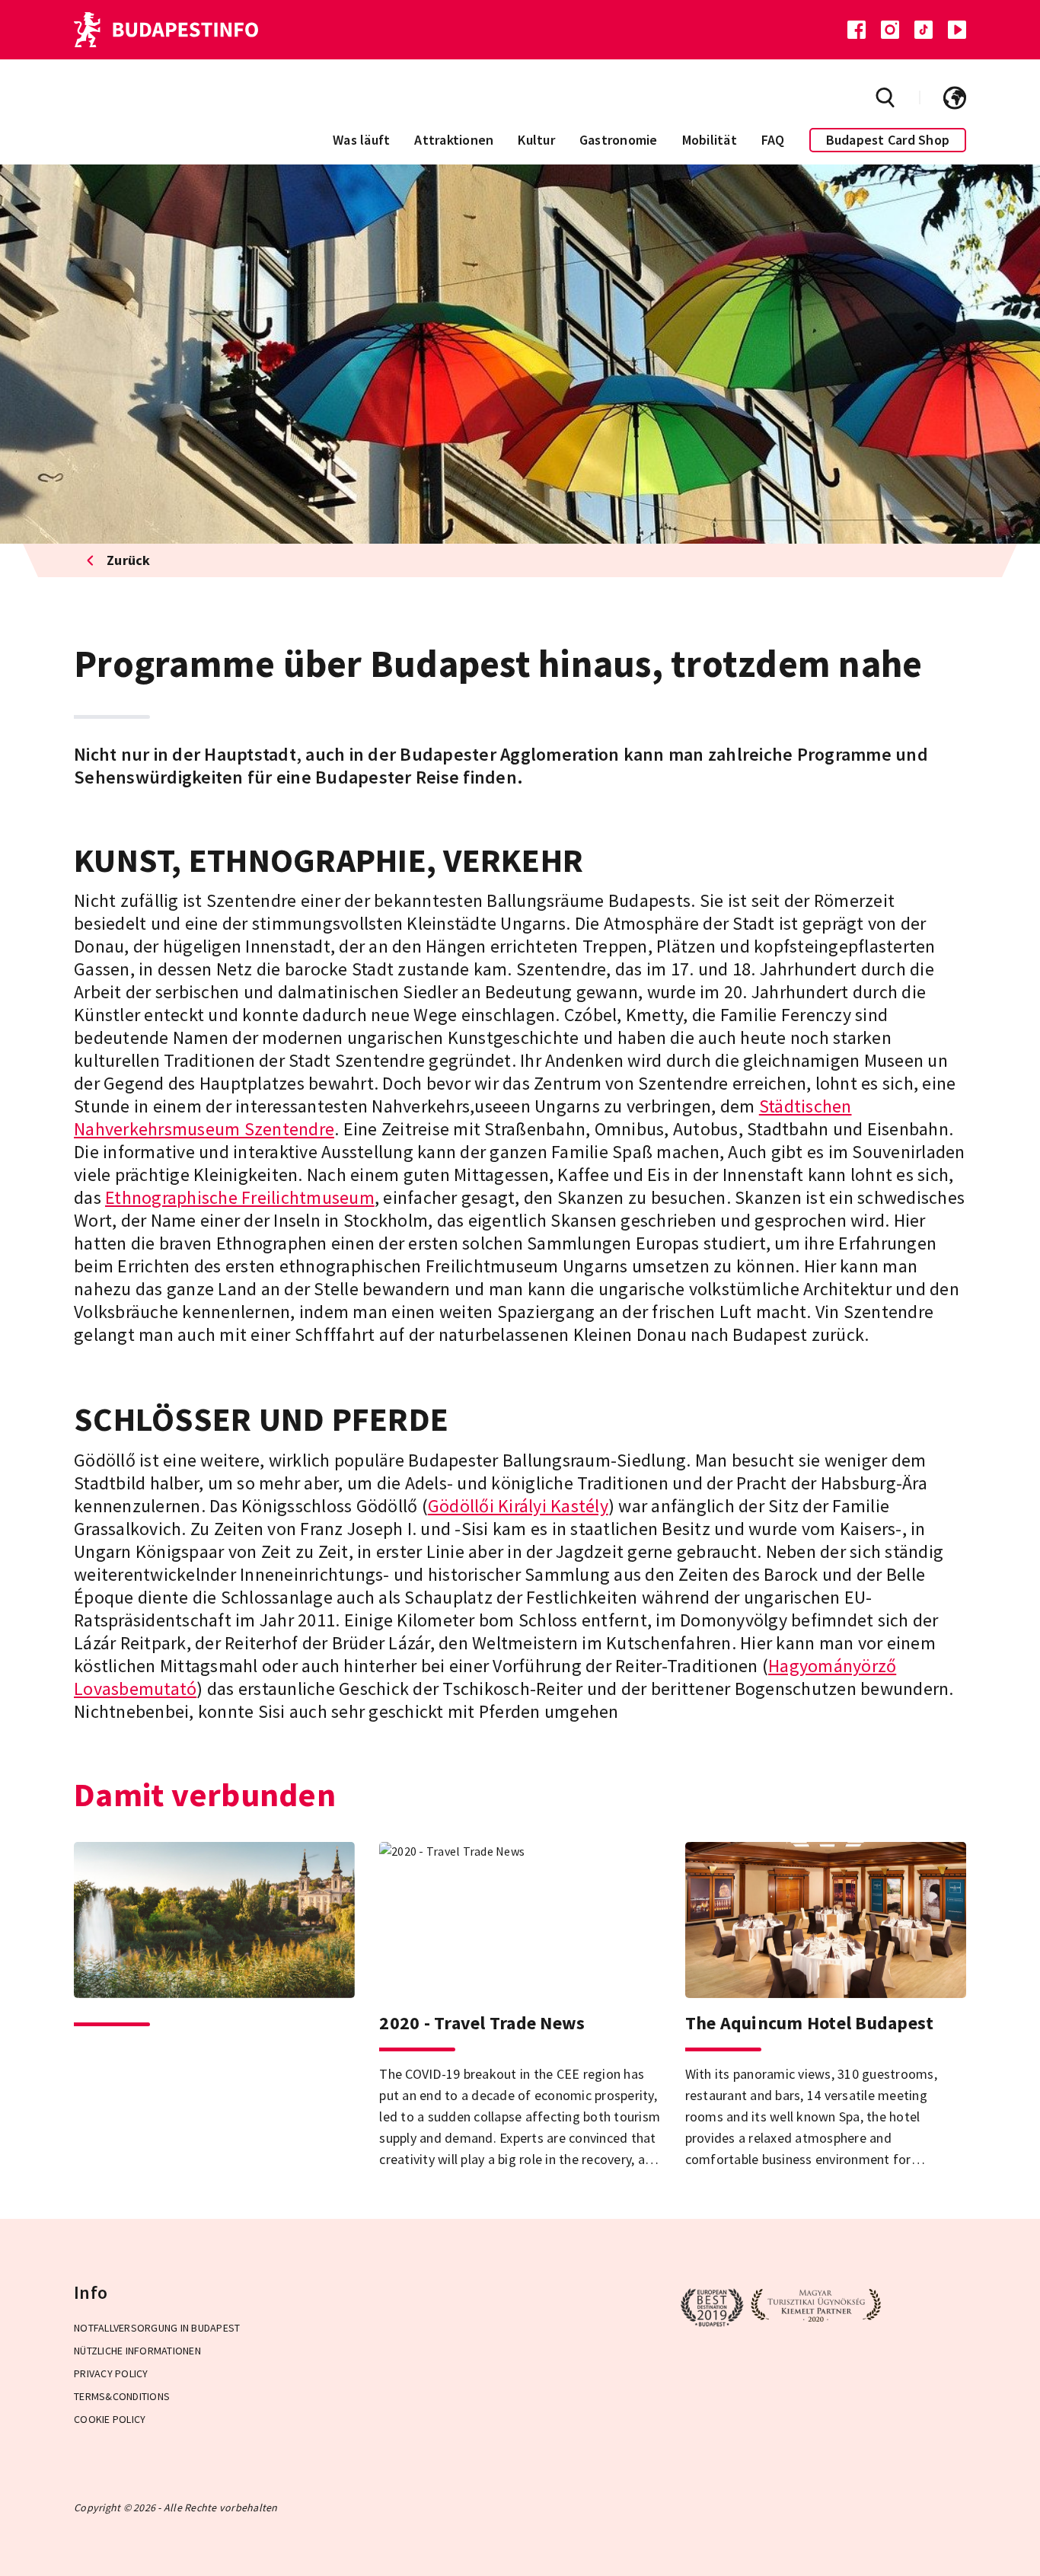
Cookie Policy (110, 2419)
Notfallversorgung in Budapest (157, 2328)
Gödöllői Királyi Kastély (518, 1506)
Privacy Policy (111, 2373)
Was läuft (361, 140)
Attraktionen (454, 140)
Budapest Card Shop (888, 140)
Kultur (536, 140)
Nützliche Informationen (137, 2351)
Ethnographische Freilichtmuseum (240, 1197)
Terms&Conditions (122, 2396)
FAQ (773, 140)
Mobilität (710, 140)
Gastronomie (619, 140)
